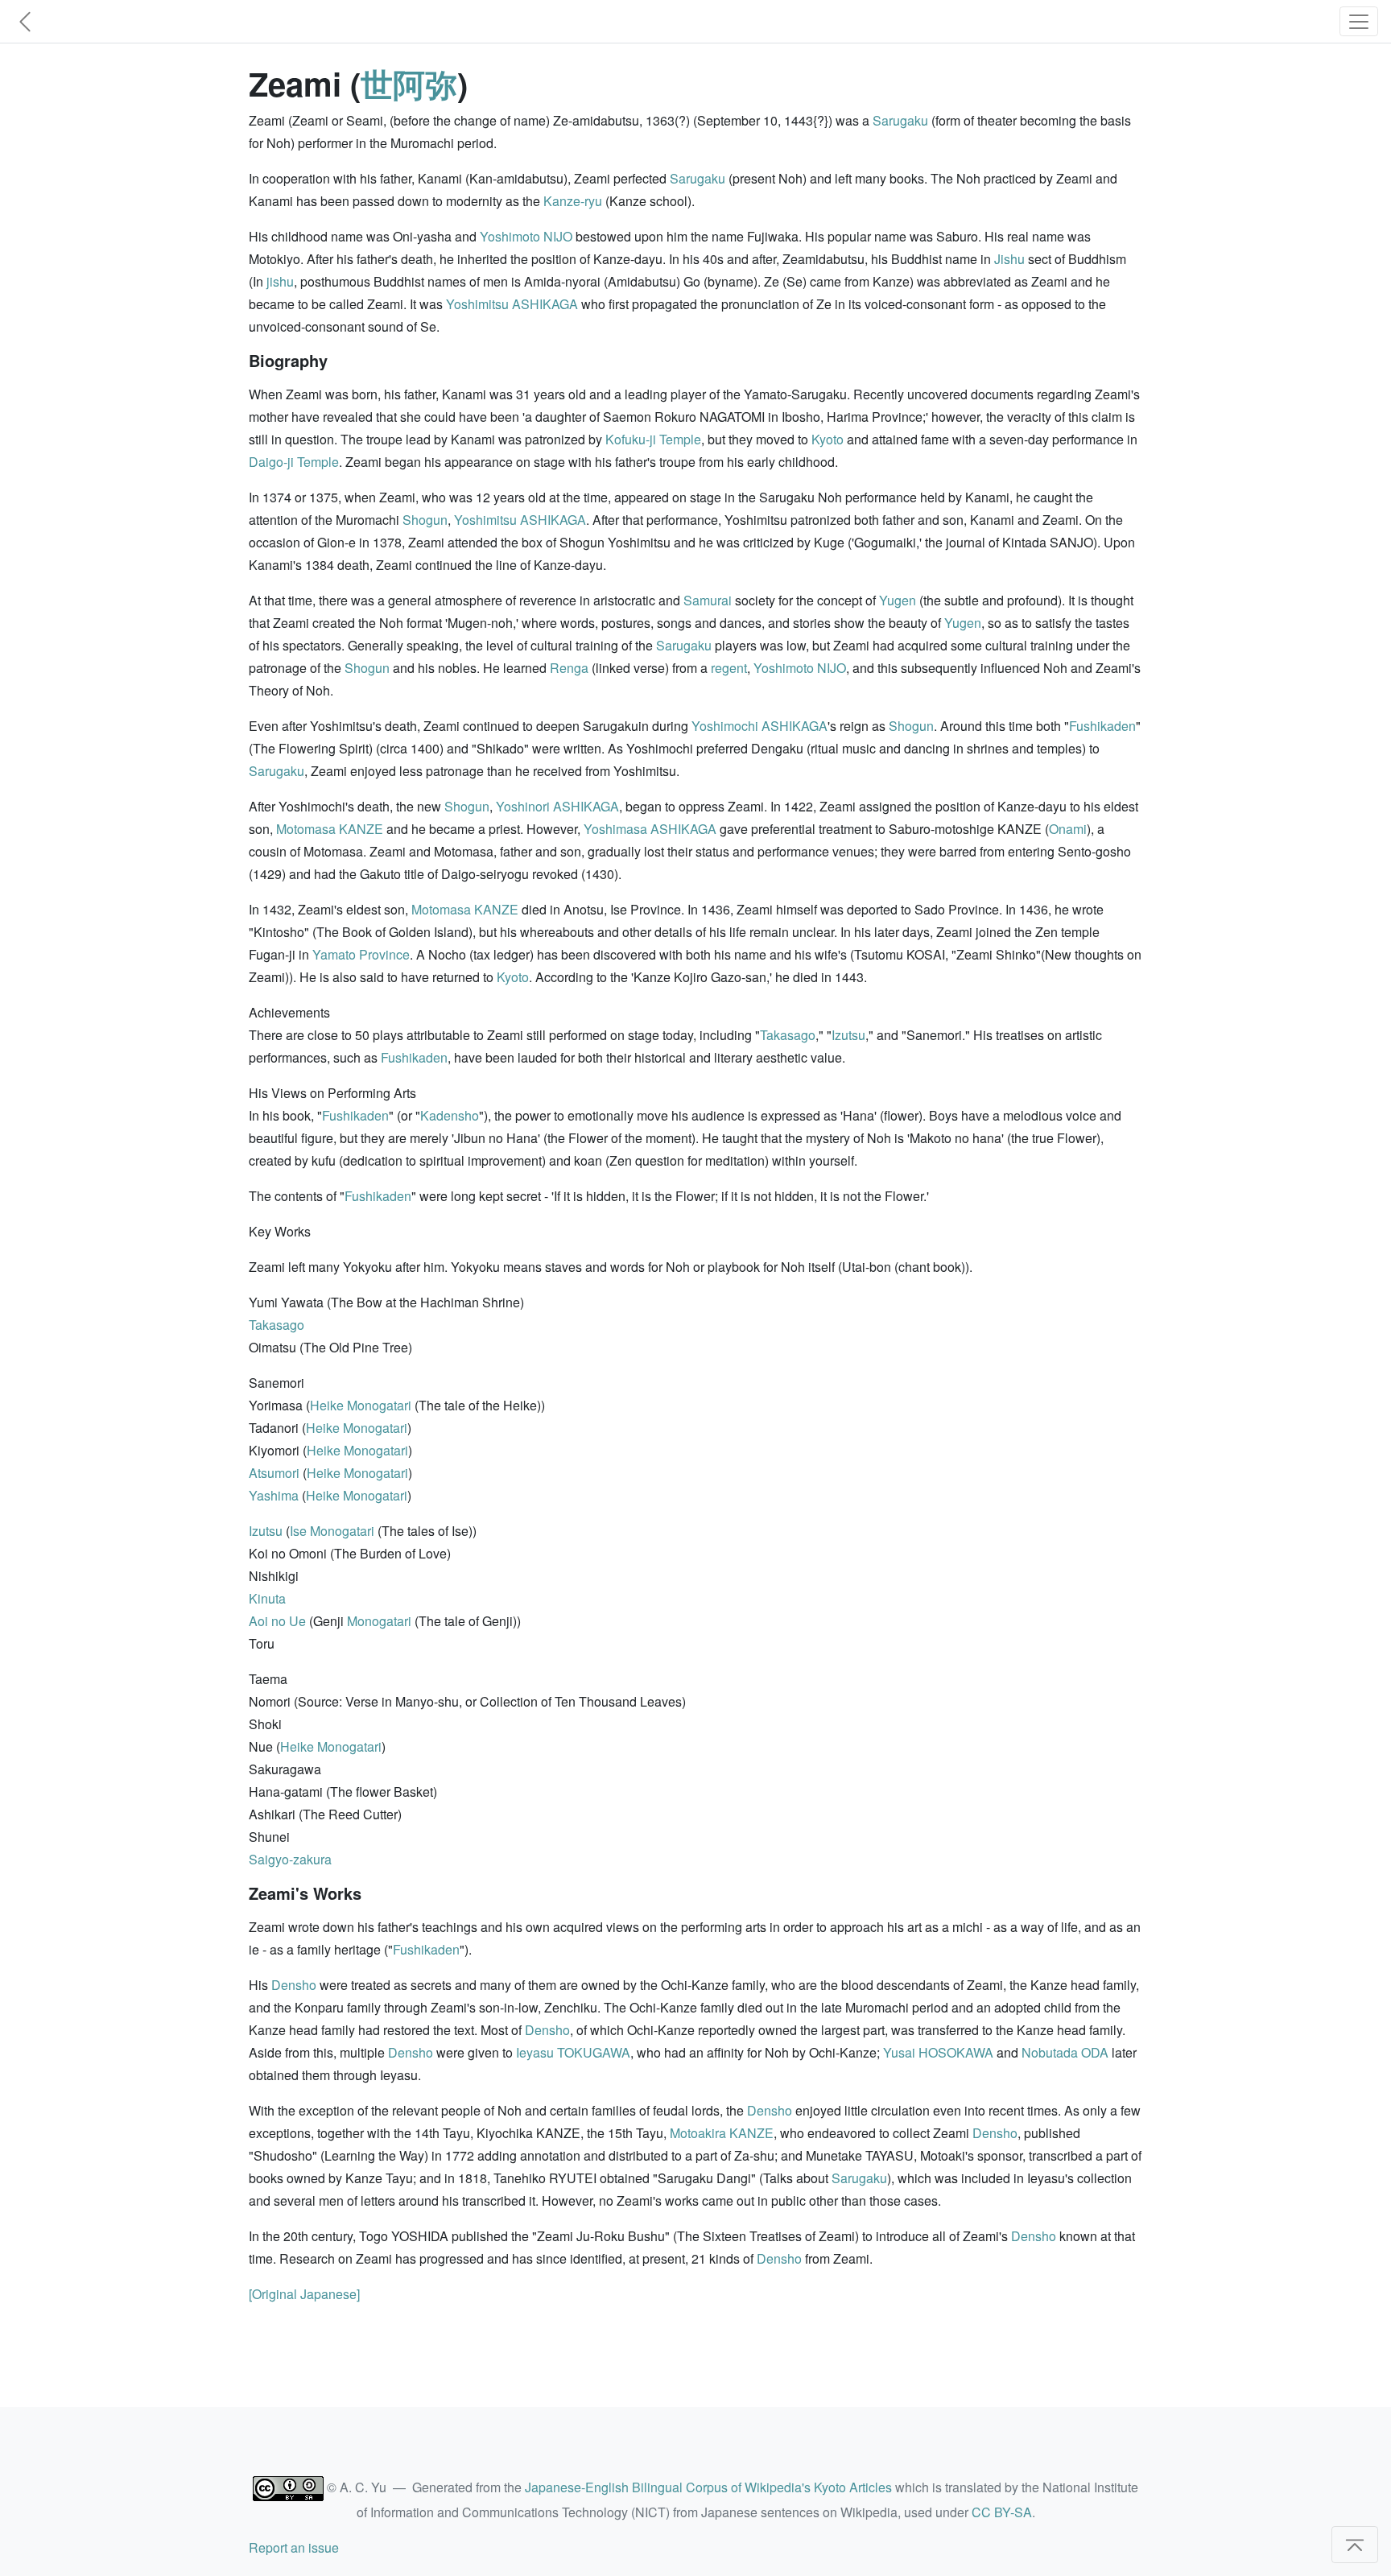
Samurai (708, 600)
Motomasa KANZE (330, 829)
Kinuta (267, 1598)
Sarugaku (900, 120)
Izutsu (848, 1035)
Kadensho (450, 1115)
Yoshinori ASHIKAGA (557, 806)
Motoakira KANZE (722, 2133)
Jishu (1009, 259)
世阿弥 (409, 83)
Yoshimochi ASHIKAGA (759, 726)
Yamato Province (361, 954)
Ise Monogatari (332, 1531)
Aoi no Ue (277, 1621)
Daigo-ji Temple (294, 462)
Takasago (788, 1035)
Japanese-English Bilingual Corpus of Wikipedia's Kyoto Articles (708, 2487)
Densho (294, 1985)
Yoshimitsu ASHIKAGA (512, 304)
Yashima (274, 1495)
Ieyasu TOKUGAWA (573, 2052)
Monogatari (379, 1621)
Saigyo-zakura (290, 1859)
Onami (1068, 829)
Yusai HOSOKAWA (938, 2052)
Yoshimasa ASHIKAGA (650, 829)
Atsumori (274, 1473)
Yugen (898, 600)
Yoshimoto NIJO (526, 236)
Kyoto (828, 439)
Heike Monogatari (361, 1405)
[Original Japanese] (304, 2294)
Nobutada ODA (1065, 2052)
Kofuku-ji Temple (653, 439)
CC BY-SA (1002, 2512)
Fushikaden (1102, 726)
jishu (280, 281)
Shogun (425, 520)
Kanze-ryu (573, 201)
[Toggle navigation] (1359, 21)
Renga (569, 668)
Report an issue (294, 2547)
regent (729, 668)
